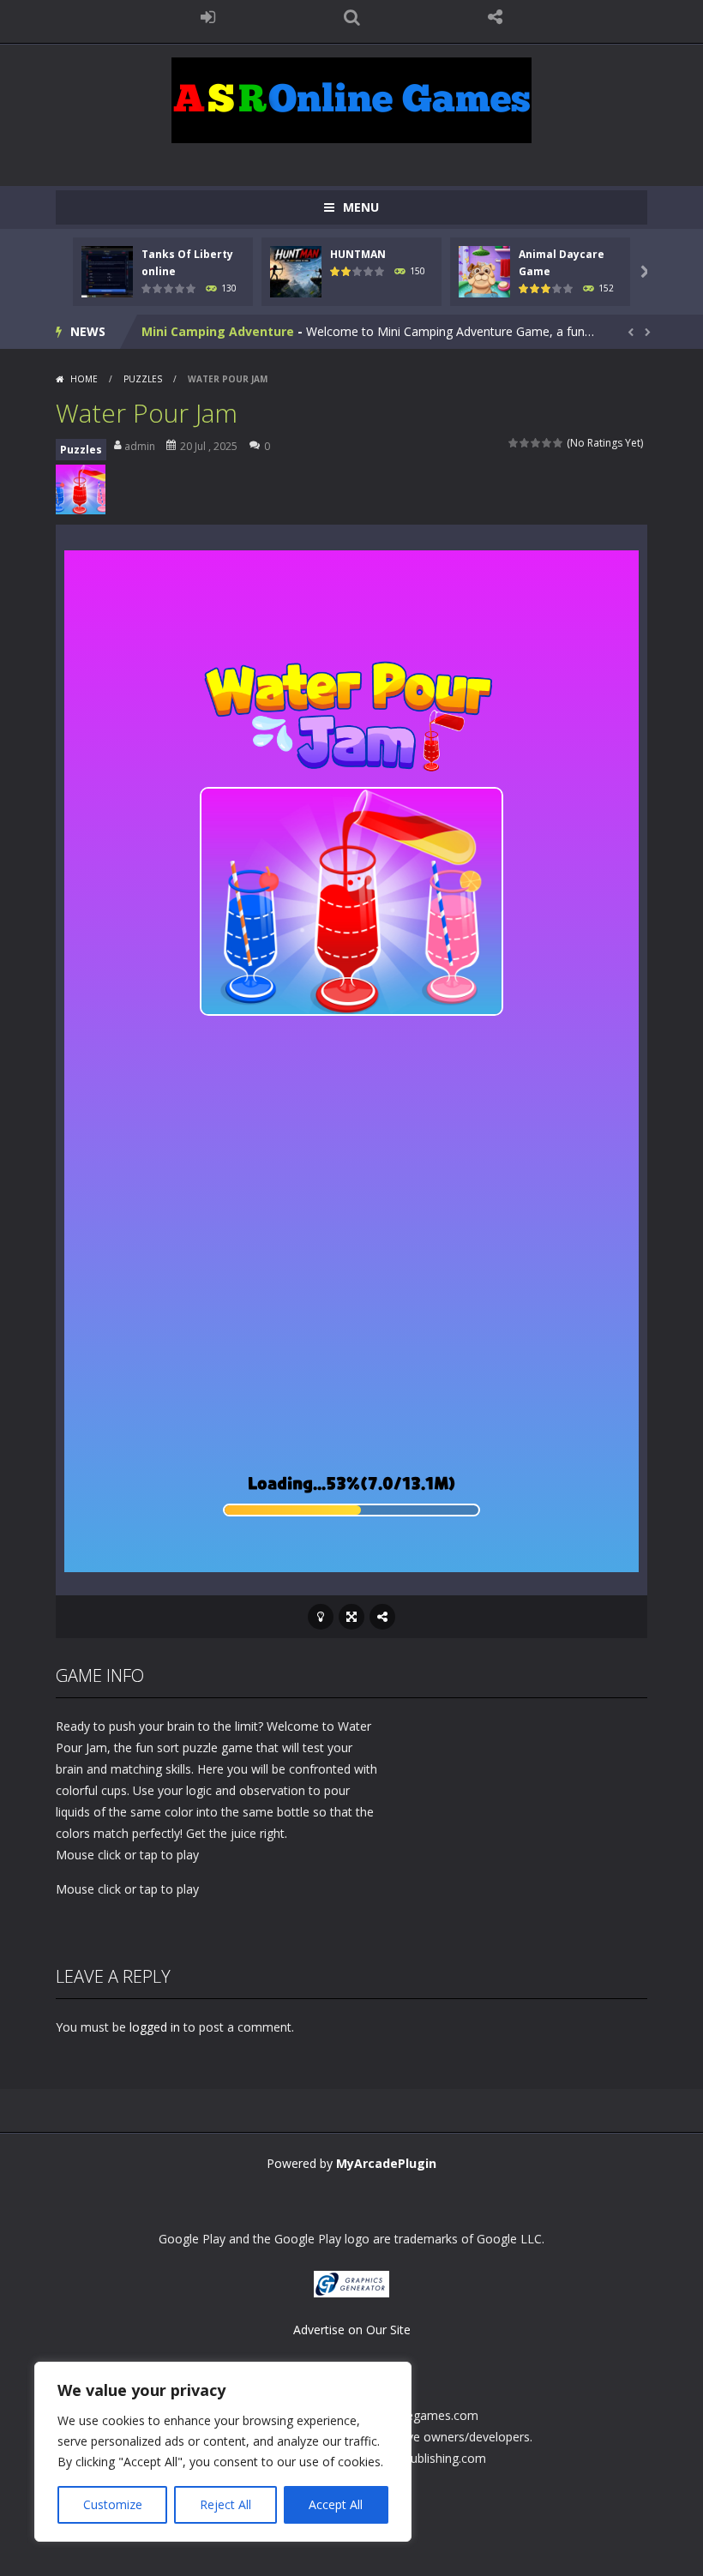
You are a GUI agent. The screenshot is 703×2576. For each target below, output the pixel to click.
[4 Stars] (547, 443)
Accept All (336, 2504)
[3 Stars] (536, 443)
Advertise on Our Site (352, 2330)
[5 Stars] (559, 443)
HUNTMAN (358, 254)
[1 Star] (514, 443)
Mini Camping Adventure (218, 331)
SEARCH (351, 17)
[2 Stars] (525, 443)
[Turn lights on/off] (321, 1617)
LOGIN (208, 17)
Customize (113, 2504)
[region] (223, 2452)
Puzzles (143, 379)
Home (84, 379)
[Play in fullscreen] (351, 1617)
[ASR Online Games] (351, 99)
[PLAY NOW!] (107, 270)
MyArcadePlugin (386, 2163)
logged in (155, 2027)
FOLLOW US (496, 17)
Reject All (225, 2504)
